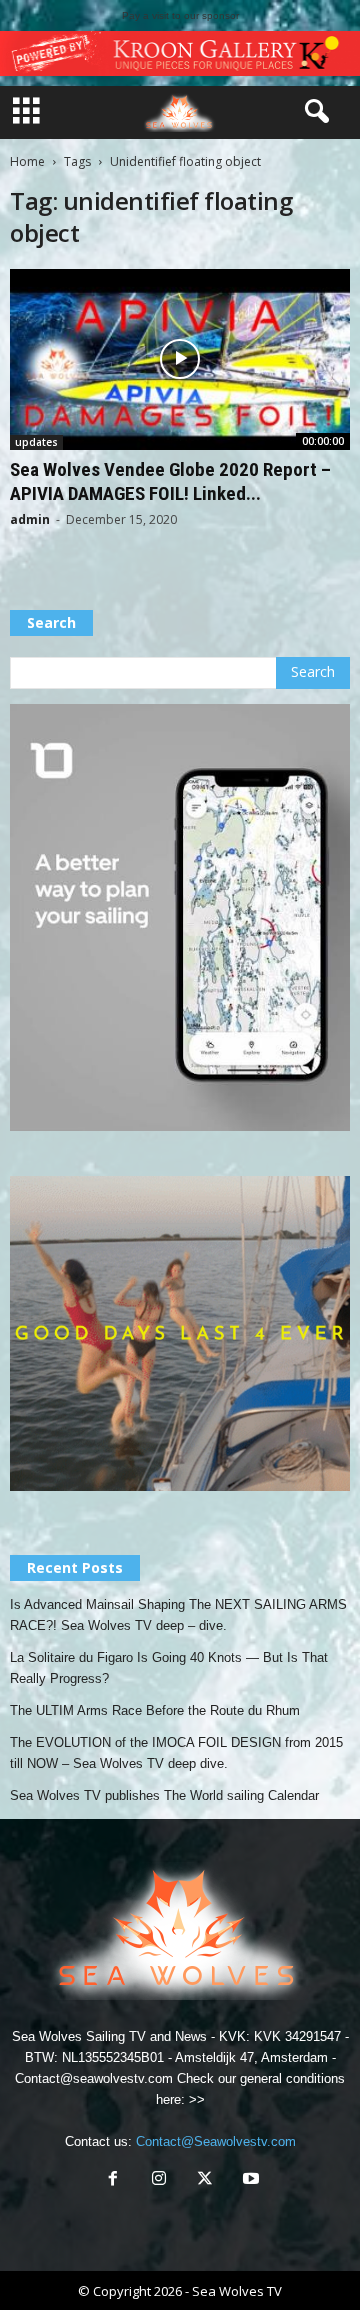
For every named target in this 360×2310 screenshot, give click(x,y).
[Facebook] (113, 2180)
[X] (205, 2180)
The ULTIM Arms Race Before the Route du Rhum (155, 1710)
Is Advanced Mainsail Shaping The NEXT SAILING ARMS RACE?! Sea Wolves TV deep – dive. (178, 1615)
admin (30, 519)
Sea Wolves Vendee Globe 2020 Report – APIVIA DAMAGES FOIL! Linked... (170, 481)
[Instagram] (159, 2180)
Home (27, 161)
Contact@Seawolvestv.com (216, 2141)
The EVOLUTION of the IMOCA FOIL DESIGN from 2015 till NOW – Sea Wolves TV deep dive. (176, 1753)
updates (36, 442)
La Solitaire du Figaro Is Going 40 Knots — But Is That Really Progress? (169, 1668)
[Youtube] (249, 2180)
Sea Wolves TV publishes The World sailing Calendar (164, 1795)
